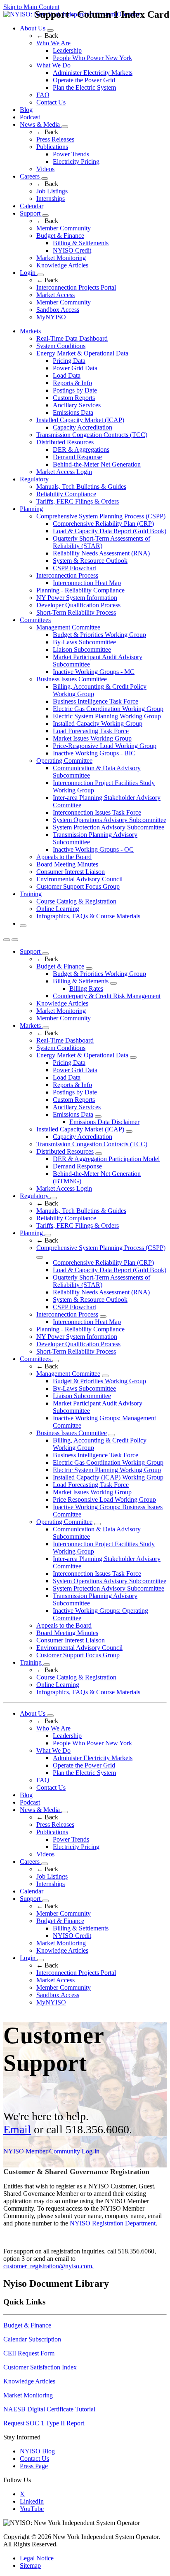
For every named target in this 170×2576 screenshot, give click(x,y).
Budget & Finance (60, 236)
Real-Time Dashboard (65, 1040)
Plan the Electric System (84, 87)
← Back (47, 36)
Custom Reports (74, 398)
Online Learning (58, 909)
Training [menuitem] (31, 894)
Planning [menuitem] (31, 509)
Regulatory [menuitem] (34, 479)
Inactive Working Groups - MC (94, 672)
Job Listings (52, 191)
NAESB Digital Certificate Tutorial (49, 2409)
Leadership (67, 50)
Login (28, 273)
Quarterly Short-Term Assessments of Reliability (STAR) (102, 542)
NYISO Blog (37, 2451)
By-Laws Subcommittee (84, 642)
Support (31, 213)
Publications (52, 147)
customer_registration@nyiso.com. (48, 2266)
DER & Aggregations (81, 449)
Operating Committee (64, 761)
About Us (33, 28)
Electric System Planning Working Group (107, 716)
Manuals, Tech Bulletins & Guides (81, 487)
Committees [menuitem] (35, 620)
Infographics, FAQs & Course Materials (88, 916)
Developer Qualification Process (78, 605)
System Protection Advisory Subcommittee (109, 827)
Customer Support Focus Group (78, 886)
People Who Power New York (92, 58)
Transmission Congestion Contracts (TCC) (92, 435)
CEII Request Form (29, 2353)
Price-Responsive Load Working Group (105, 746)
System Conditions (61, 346)
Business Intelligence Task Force (96, 701)
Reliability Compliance (66, 494)
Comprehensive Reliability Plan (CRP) (103, 524)
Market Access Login (64, 472)
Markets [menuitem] (30, 331)
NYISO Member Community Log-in (51, 2151)
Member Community (64, 228)
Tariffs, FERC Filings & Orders (78, 501)
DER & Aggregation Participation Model (106, 1159)
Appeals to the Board (64, 857)
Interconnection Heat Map (87, 583)
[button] (23, 926)
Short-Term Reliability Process (76, 612)
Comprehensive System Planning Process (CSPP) (101, 516)
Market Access (55, 295)
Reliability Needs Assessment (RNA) (101, 553)
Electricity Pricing (76, 161)
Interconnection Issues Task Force (97, 812)
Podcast (30, 117)
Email (17, 2129)
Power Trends (71, 154)
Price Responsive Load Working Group (104, 1499)
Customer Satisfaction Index (40, 2367)
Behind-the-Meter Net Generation (97, 464)
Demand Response (77, 457)
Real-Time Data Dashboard (72, 338)
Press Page (34, 2466)
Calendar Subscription (32, 2339)
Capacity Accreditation (83, 427)
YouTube (32, 2509)
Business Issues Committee (72, 679)
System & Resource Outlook (90, 561)
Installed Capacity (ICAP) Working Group (108, 1477)
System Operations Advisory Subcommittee (110, 820)
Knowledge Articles (62, 265)
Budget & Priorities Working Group (99, 635)
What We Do (53, 65)
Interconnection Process (67, 575)
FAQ (43, 95)
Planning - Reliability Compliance (80, 590)
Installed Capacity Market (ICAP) (80, 420)
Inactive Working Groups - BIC (94, 753)
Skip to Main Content (31, 7)
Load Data (67, 375)
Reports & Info (72, 383)
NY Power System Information (77, 598)
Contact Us (51, 102)
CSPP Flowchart (74, 568)
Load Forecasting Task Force (91, 731)
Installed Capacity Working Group (98, 724)
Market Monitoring (61, 258)
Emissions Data (73, 412)
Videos (45, 169)
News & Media (41, 124)
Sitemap (30, 2566)
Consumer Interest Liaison (71, 872)
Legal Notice (37, 2558)
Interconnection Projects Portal (76, 287)
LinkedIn (32, 2501)
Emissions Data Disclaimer (104, 1122)
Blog (26, 110)
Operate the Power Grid (84, 80)
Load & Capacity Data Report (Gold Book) (110, 531)
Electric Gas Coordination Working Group (108, 709)
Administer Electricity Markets (93, 73)
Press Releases (55, 139)
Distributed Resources (65, 442)
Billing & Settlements (81, 243)
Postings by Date (75, 390)
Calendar (32, 206)
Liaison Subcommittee (82, 649)
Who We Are (53, 43)
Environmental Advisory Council (79, 879)
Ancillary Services (77, 405)
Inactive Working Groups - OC (93, 849)
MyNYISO (51, 317)
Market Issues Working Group (92, 738)
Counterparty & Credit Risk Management (107, 996)
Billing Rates (86, 988)
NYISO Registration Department (113, 2223)
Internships (51, 199)
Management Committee (68, 627)
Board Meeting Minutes (67, 864)
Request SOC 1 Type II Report (44, 2423)
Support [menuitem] (31, 951)
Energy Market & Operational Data (82, 353)
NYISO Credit (72, 250)
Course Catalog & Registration (76, 901)
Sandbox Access (58, 310)
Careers (31, 176)
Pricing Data (69, 361)
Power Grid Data (75, 368)
